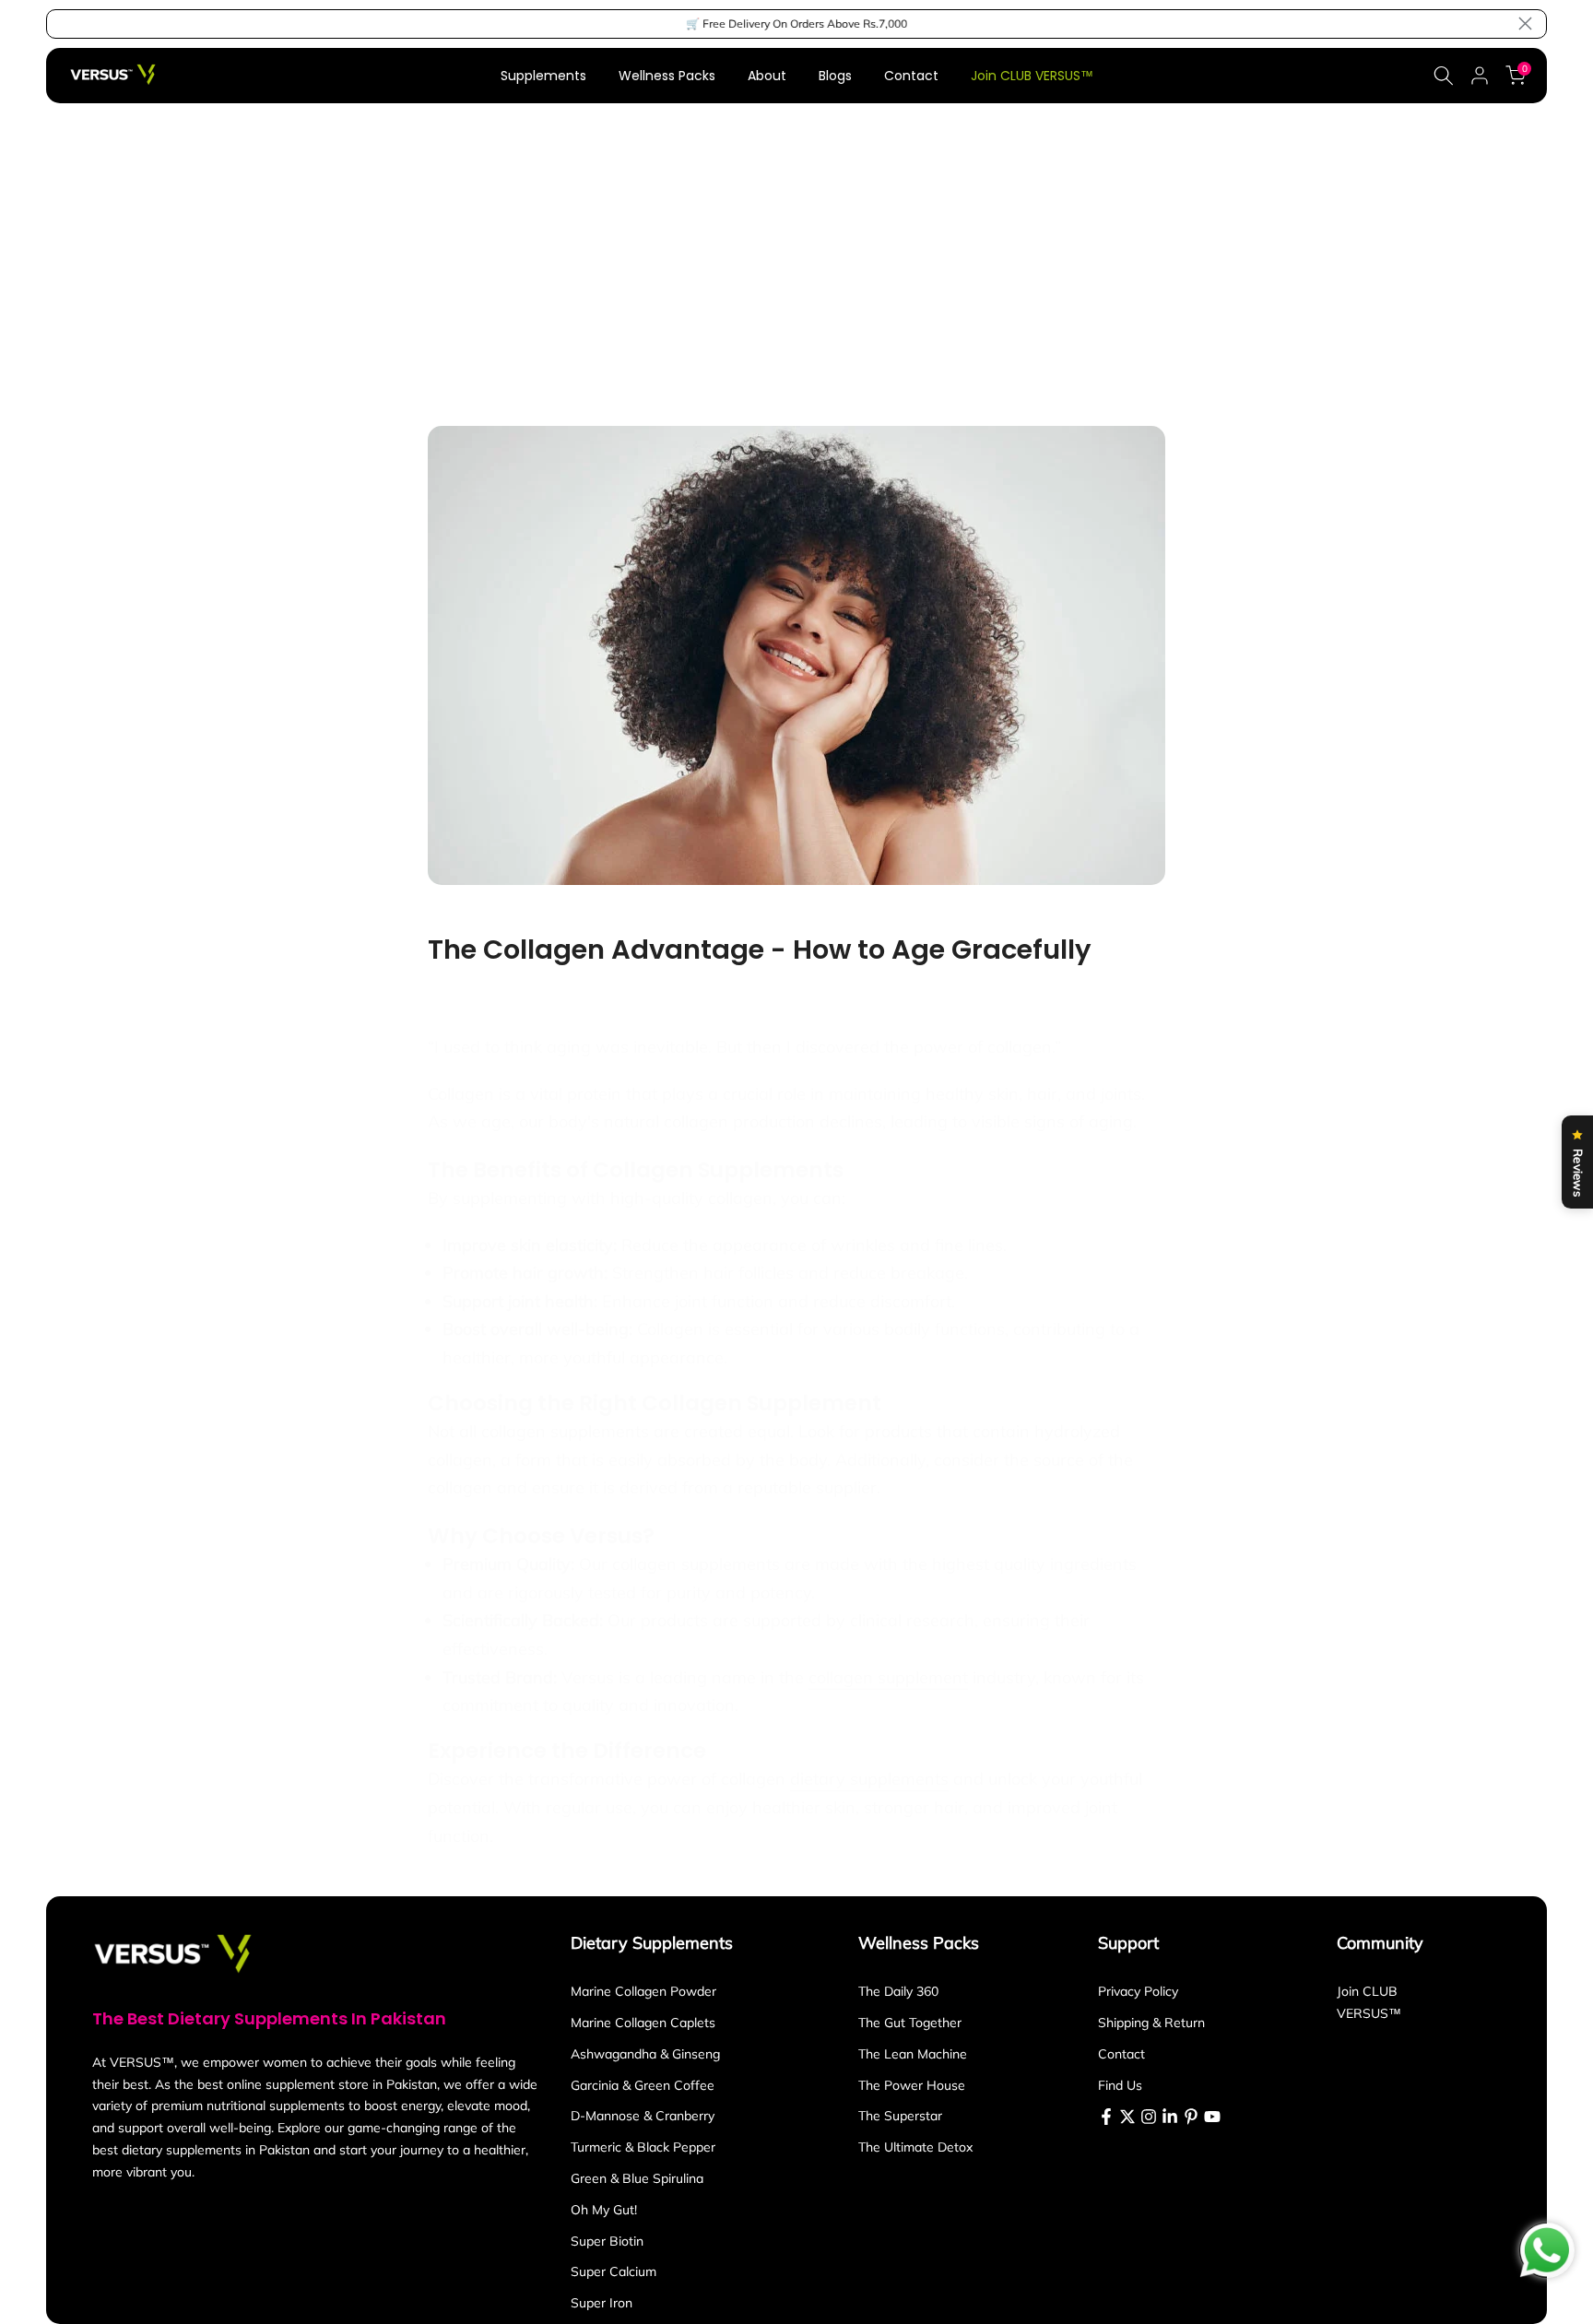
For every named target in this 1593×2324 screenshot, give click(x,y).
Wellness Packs (667, 76)
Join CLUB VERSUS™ (1032, 76)
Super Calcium (614, 2271)
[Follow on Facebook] (1106, 2117)
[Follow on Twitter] (1127, 2117)
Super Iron (602, 2303)
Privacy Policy (1138, 1991)
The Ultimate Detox (915, 2147)
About (767, 76)
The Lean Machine (913, 2054)
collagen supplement (888, 1677)
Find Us (1120, 2085)
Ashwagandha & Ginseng (645, 2054)
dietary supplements (869, 1779)
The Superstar (900, 2116)
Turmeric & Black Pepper (643, 2147)
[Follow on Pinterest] (1191, 2117)
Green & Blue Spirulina (637, 2178)
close (68, 24)
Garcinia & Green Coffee (643, 2085)
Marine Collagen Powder (643, 1991)
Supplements (543, 76)
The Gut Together (910, 2023)
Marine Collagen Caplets (643, 2023)
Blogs (835, 76)
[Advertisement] (796, 242)
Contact (911, 76)
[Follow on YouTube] (1212, 2117)
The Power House (912, 2085)
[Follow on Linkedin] (1170, 2117)
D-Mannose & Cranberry (643, 2116)
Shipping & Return (1151, 2023)
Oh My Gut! (604, 2210)
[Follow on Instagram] (1149, 2117)
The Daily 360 (898, 1991)
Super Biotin (607, 2241)
